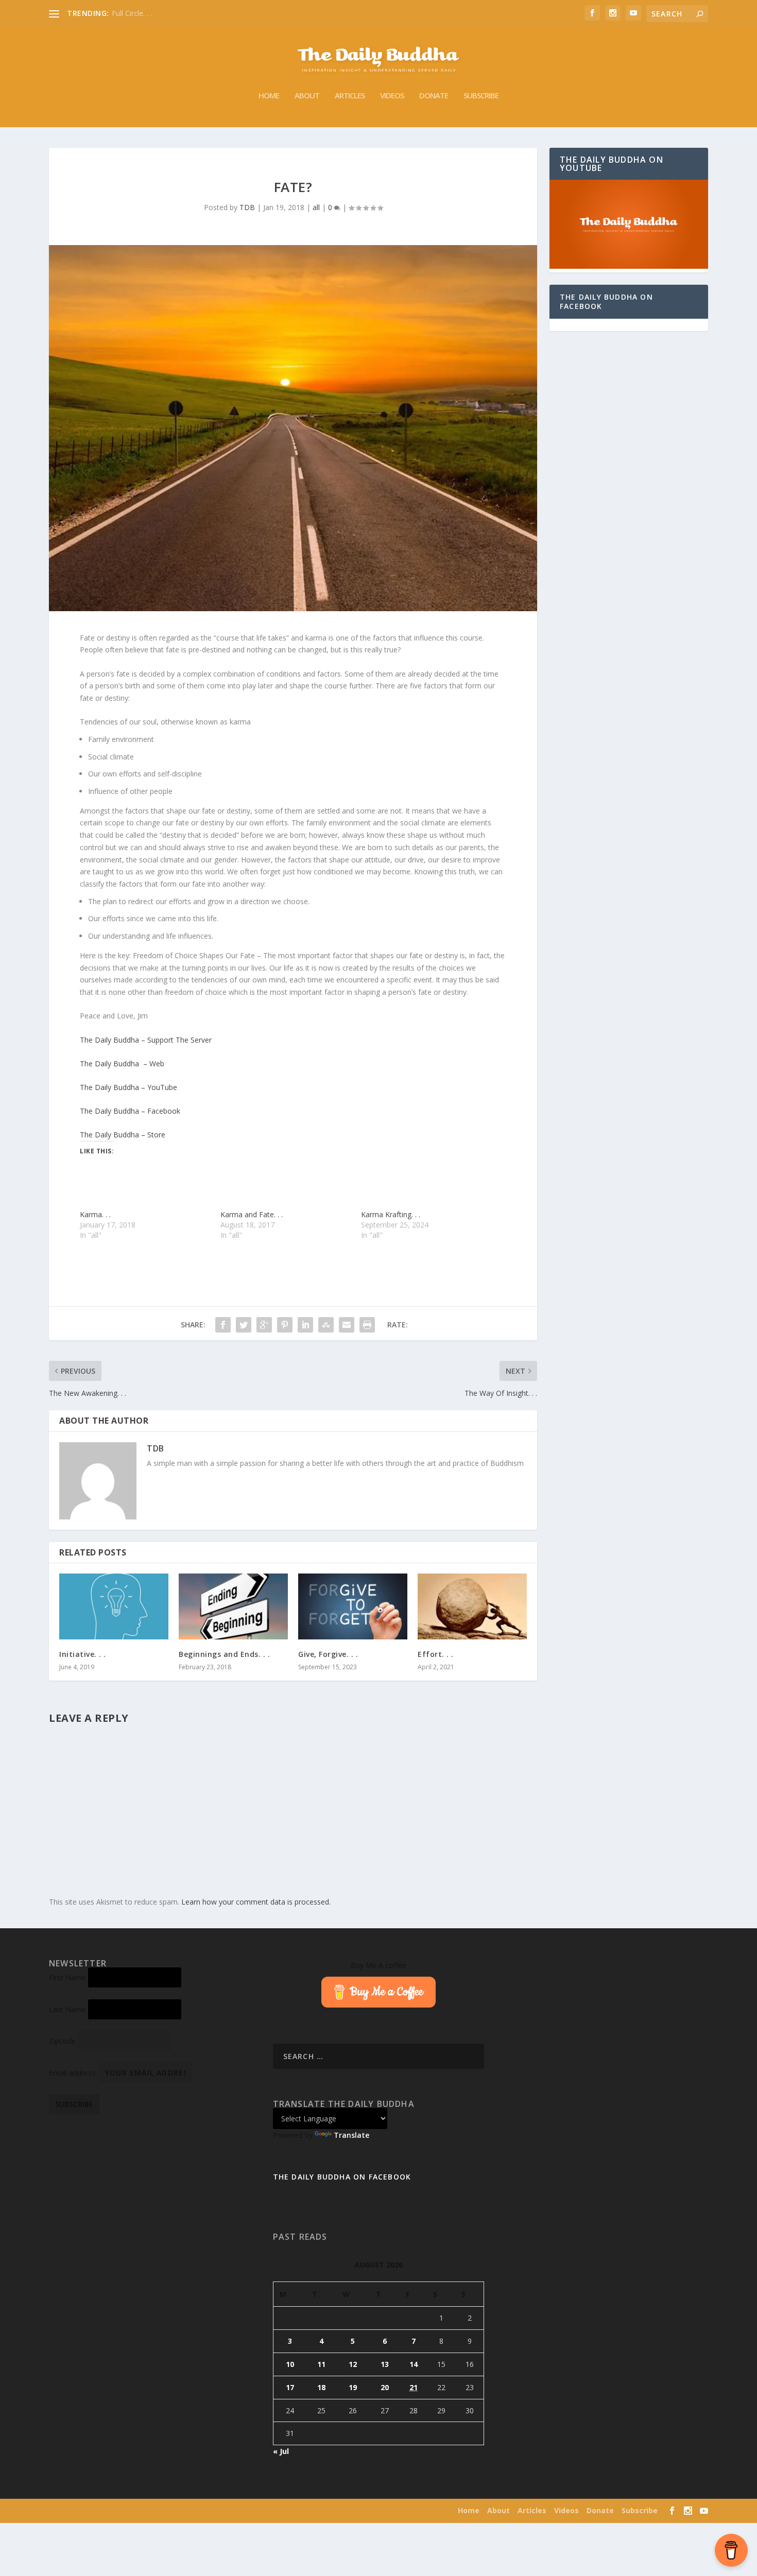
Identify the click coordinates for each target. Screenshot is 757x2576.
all (316, 207)
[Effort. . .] (472, 1606)
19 (353, 2387)
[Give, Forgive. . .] (353, 1606)
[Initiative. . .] (114, 1606)
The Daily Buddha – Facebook (130, 1111)
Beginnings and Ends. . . (224, 1654)
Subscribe (481, 96)
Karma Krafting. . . (391, 1214)
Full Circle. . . (132, 13)
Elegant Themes (115, 2511)
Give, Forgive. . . (328, 1654)
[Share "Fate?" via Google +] (264, 1325)
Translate (351, 2135)
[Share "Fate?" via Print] (367, 1325)
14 (414, 2364)
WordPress (203, 2511)
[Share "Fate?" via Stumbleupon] (326, 1325)
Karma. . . (95, 1214)
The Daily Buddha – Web (122, 1064)
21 (414, 2387)
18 (321, 2387)
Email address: (74, 2073)
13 (385, 2364)
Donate (434, 96)
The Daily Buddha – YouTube (128, 1087)
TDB (247, 207)
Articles (350, 96)
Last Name (67, 2009)
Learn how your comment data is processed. (256, 1902)
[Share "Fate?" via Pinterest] (285, 1325)
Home (269, 96)
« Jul (281, 2451)
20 (385, 2387)
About (307, 96)
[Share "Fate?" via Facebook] (223, 1325)
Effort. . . (436, 1654)
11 (321, 2364)
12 (353, 2364)
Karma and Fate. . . (252, 1214)
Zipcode (62, 2041)
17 (290, 2387)
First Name (67, 1977)
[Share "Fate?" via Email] (347, 1325)
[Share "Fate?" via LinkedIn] (305, 1325)
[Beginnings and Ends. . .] (233, 1606)
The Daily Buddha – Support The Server (146, 1040)
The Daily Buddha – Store (123, 1135)
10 (290, 2364)
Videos (392, 96)
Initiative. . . (83, 1654)
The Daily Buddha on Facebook (606, 301)
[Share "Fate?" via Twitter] (244, 1325)
